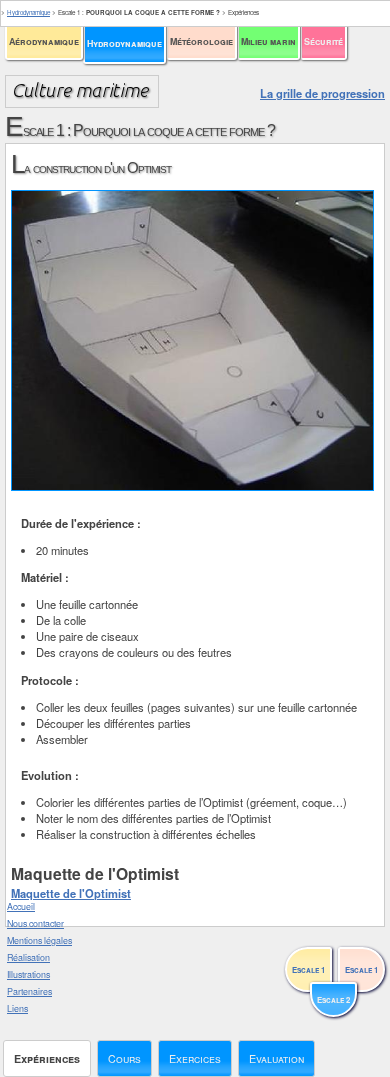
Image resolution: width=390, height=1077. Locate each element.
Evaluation (276, 1058)
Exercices (195, 1058)
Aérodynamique (44, 41)
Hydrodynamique (124, 43)
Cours (124, 1058)
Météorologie (201, 41)
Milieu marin (268, 41)
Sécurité (323, 41)
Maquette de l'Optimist (71, 893)
